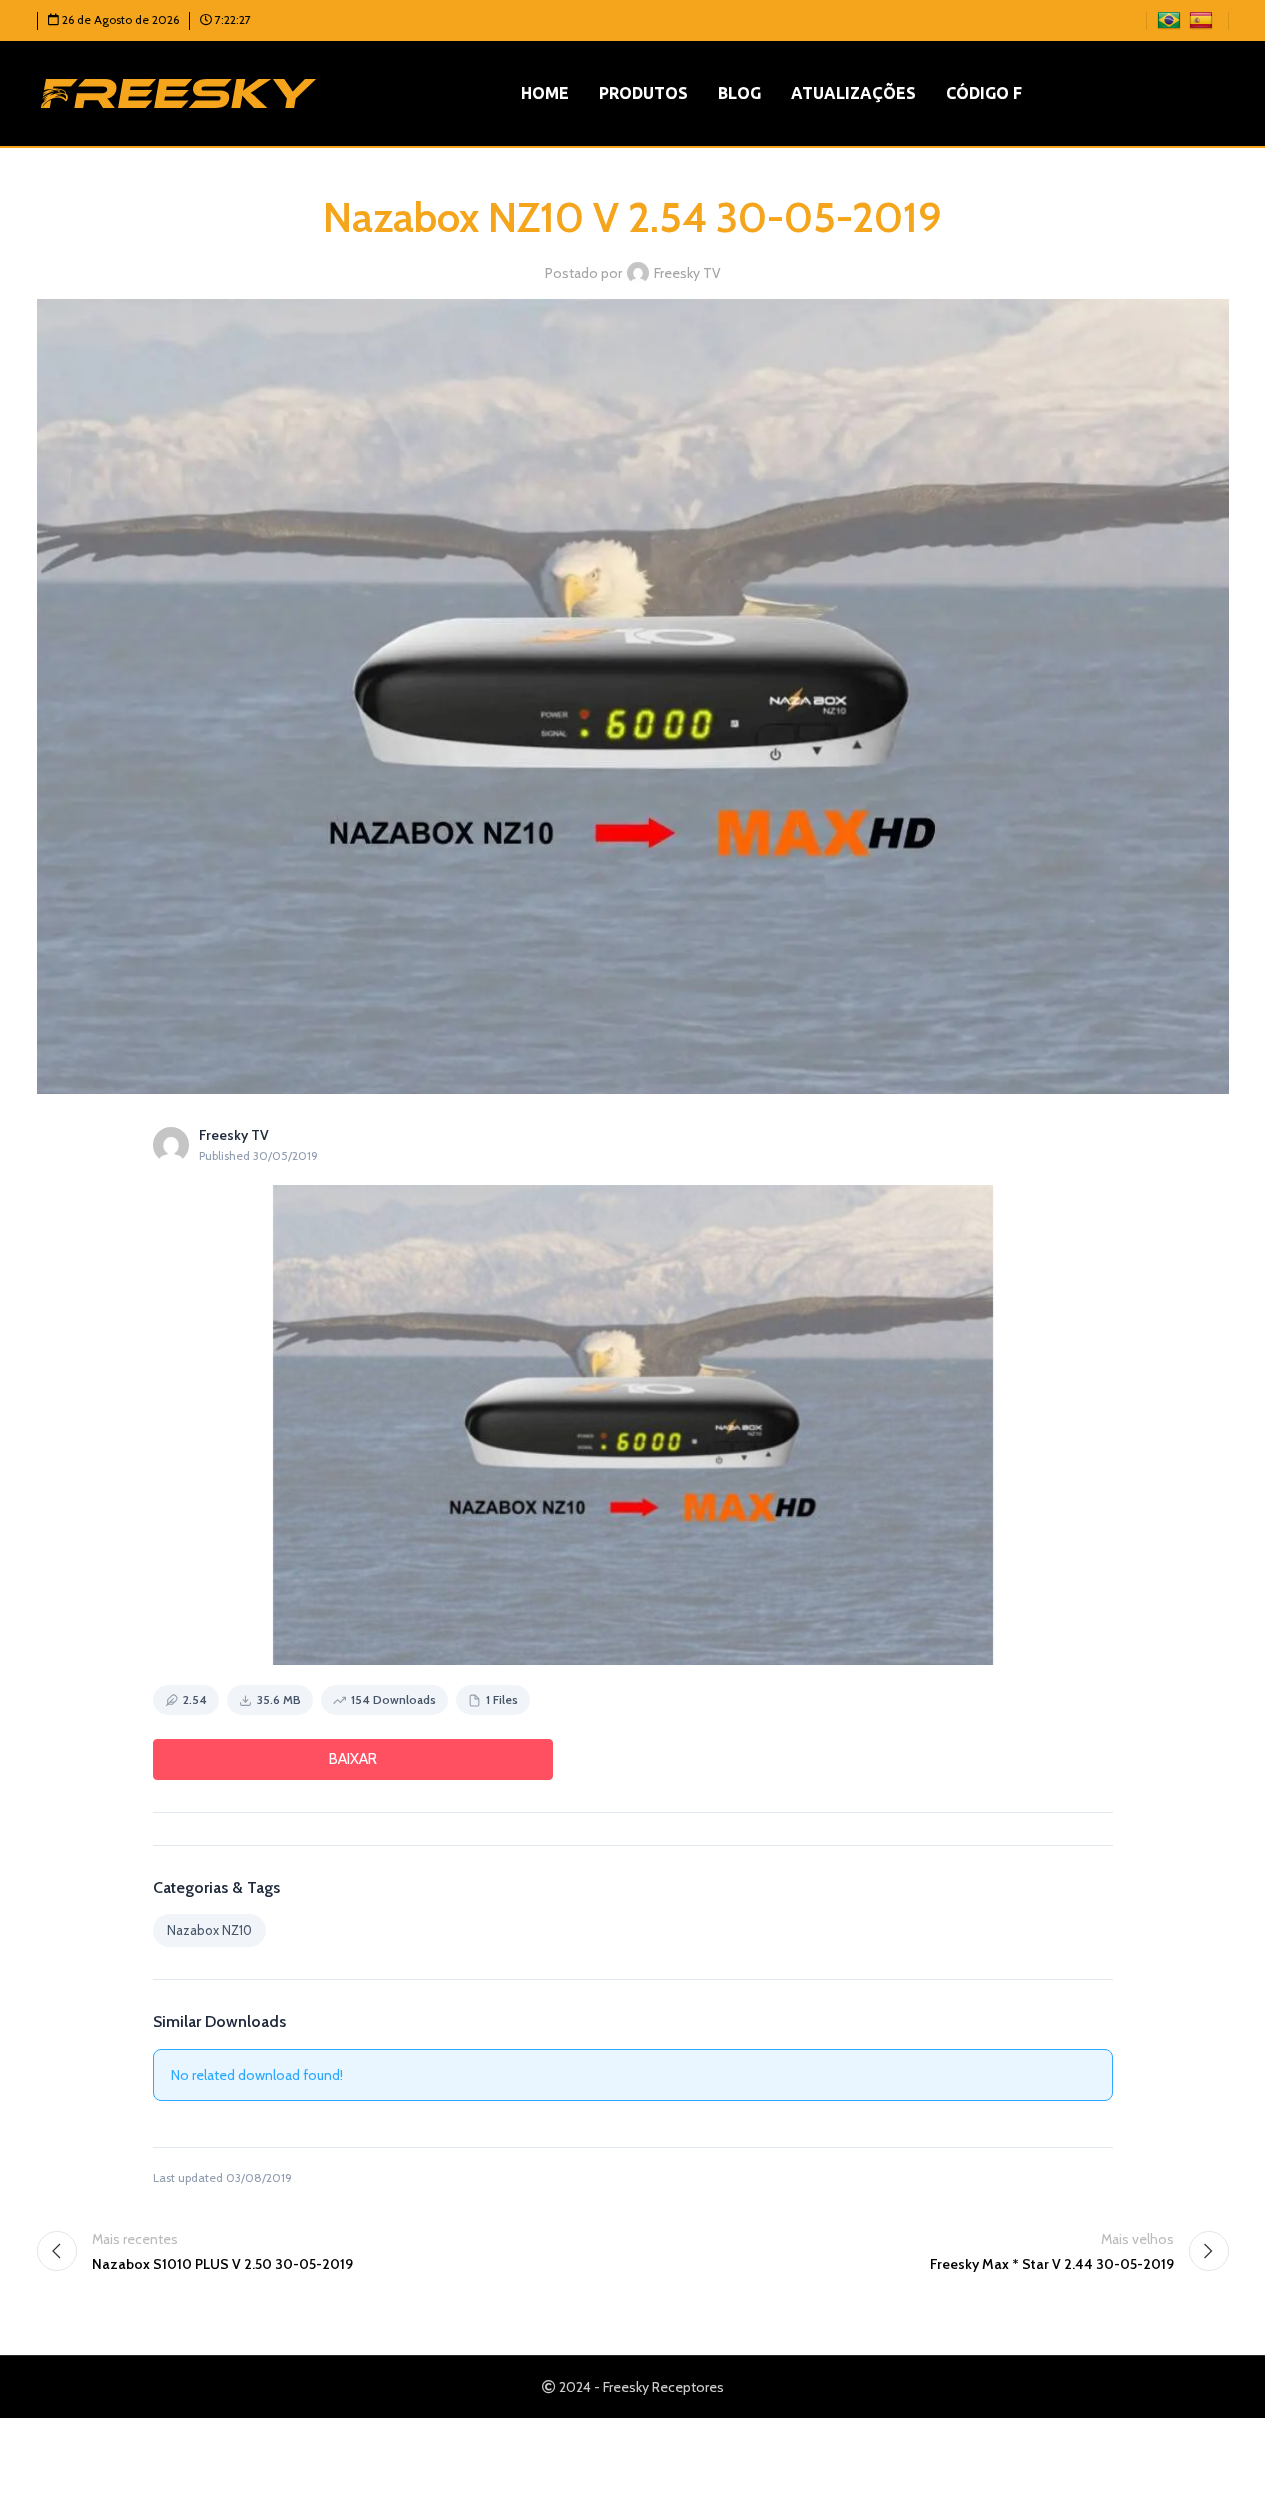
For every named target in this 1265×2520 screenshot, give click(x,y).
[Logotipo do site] (178, 92)
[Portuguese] (1171, 18)
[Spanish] (1203, 18)
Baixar (353, 1759)
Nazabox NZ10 (209, 1930)
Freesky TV (687, 273)
